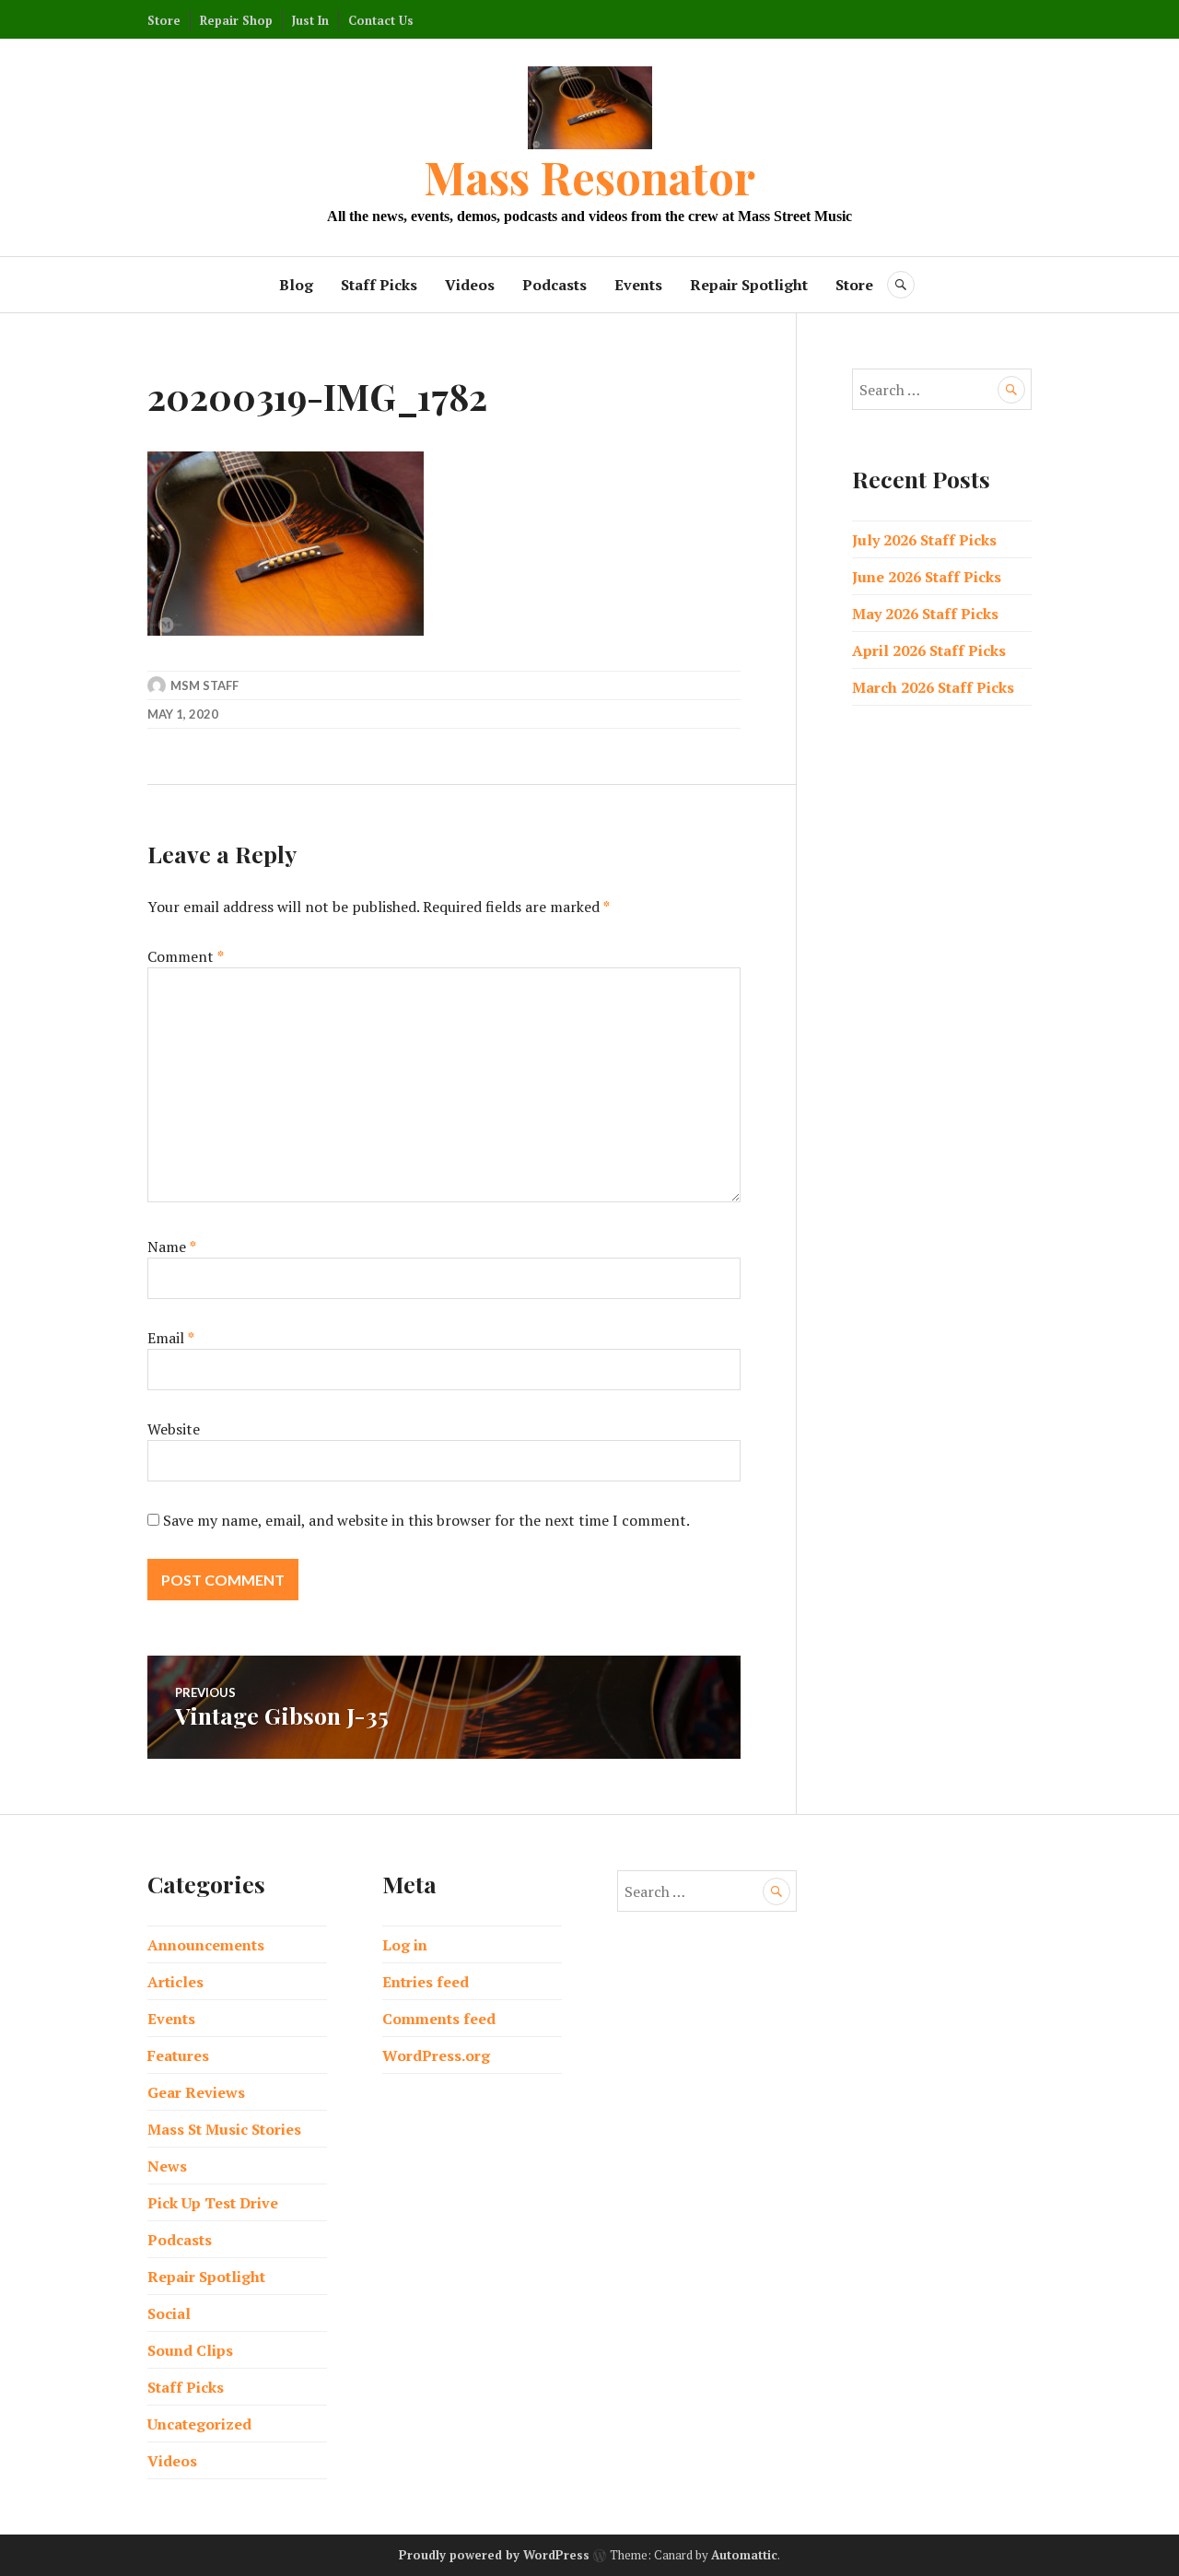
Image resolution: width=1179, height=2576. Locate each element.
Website (174, 1429)
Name (172, 1247)
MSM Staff (204, 685)
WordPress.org (436, 2055)
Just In (310, 20)
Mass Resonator (589, 176)
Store (164, 20)
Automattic (744, 2555)
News (167, 2166)
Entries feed (426, 1982)
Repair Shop (236, 20)
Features (178, 2055)
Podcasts (554, 285)
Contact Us (381, 20)
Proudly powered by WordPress (494, 2555)
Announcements (206, 1945)
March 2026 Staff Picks (933, 687)
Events (638, 285)
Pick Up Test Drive (213, 2203)
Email (171, 1338)
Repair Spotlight (749, 285)
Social (169, 2313)
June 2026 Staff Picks (927, 577)
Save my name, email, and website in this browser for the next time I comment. (426, 1520)
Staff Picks (379, 285)
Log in (405, 1945)
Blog (296, 285)
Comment (186, 956)
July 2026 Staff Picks (924, 540)
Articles (175, 1982)
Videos (470, 285)
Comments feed (439, 2019)
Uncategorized (199, 2424)
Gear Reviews (196, 2092)
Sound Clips (190, 2350)
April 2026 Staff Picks (929, 650)
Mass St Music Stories (224, 2129)
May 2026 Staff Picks (925, 614)
